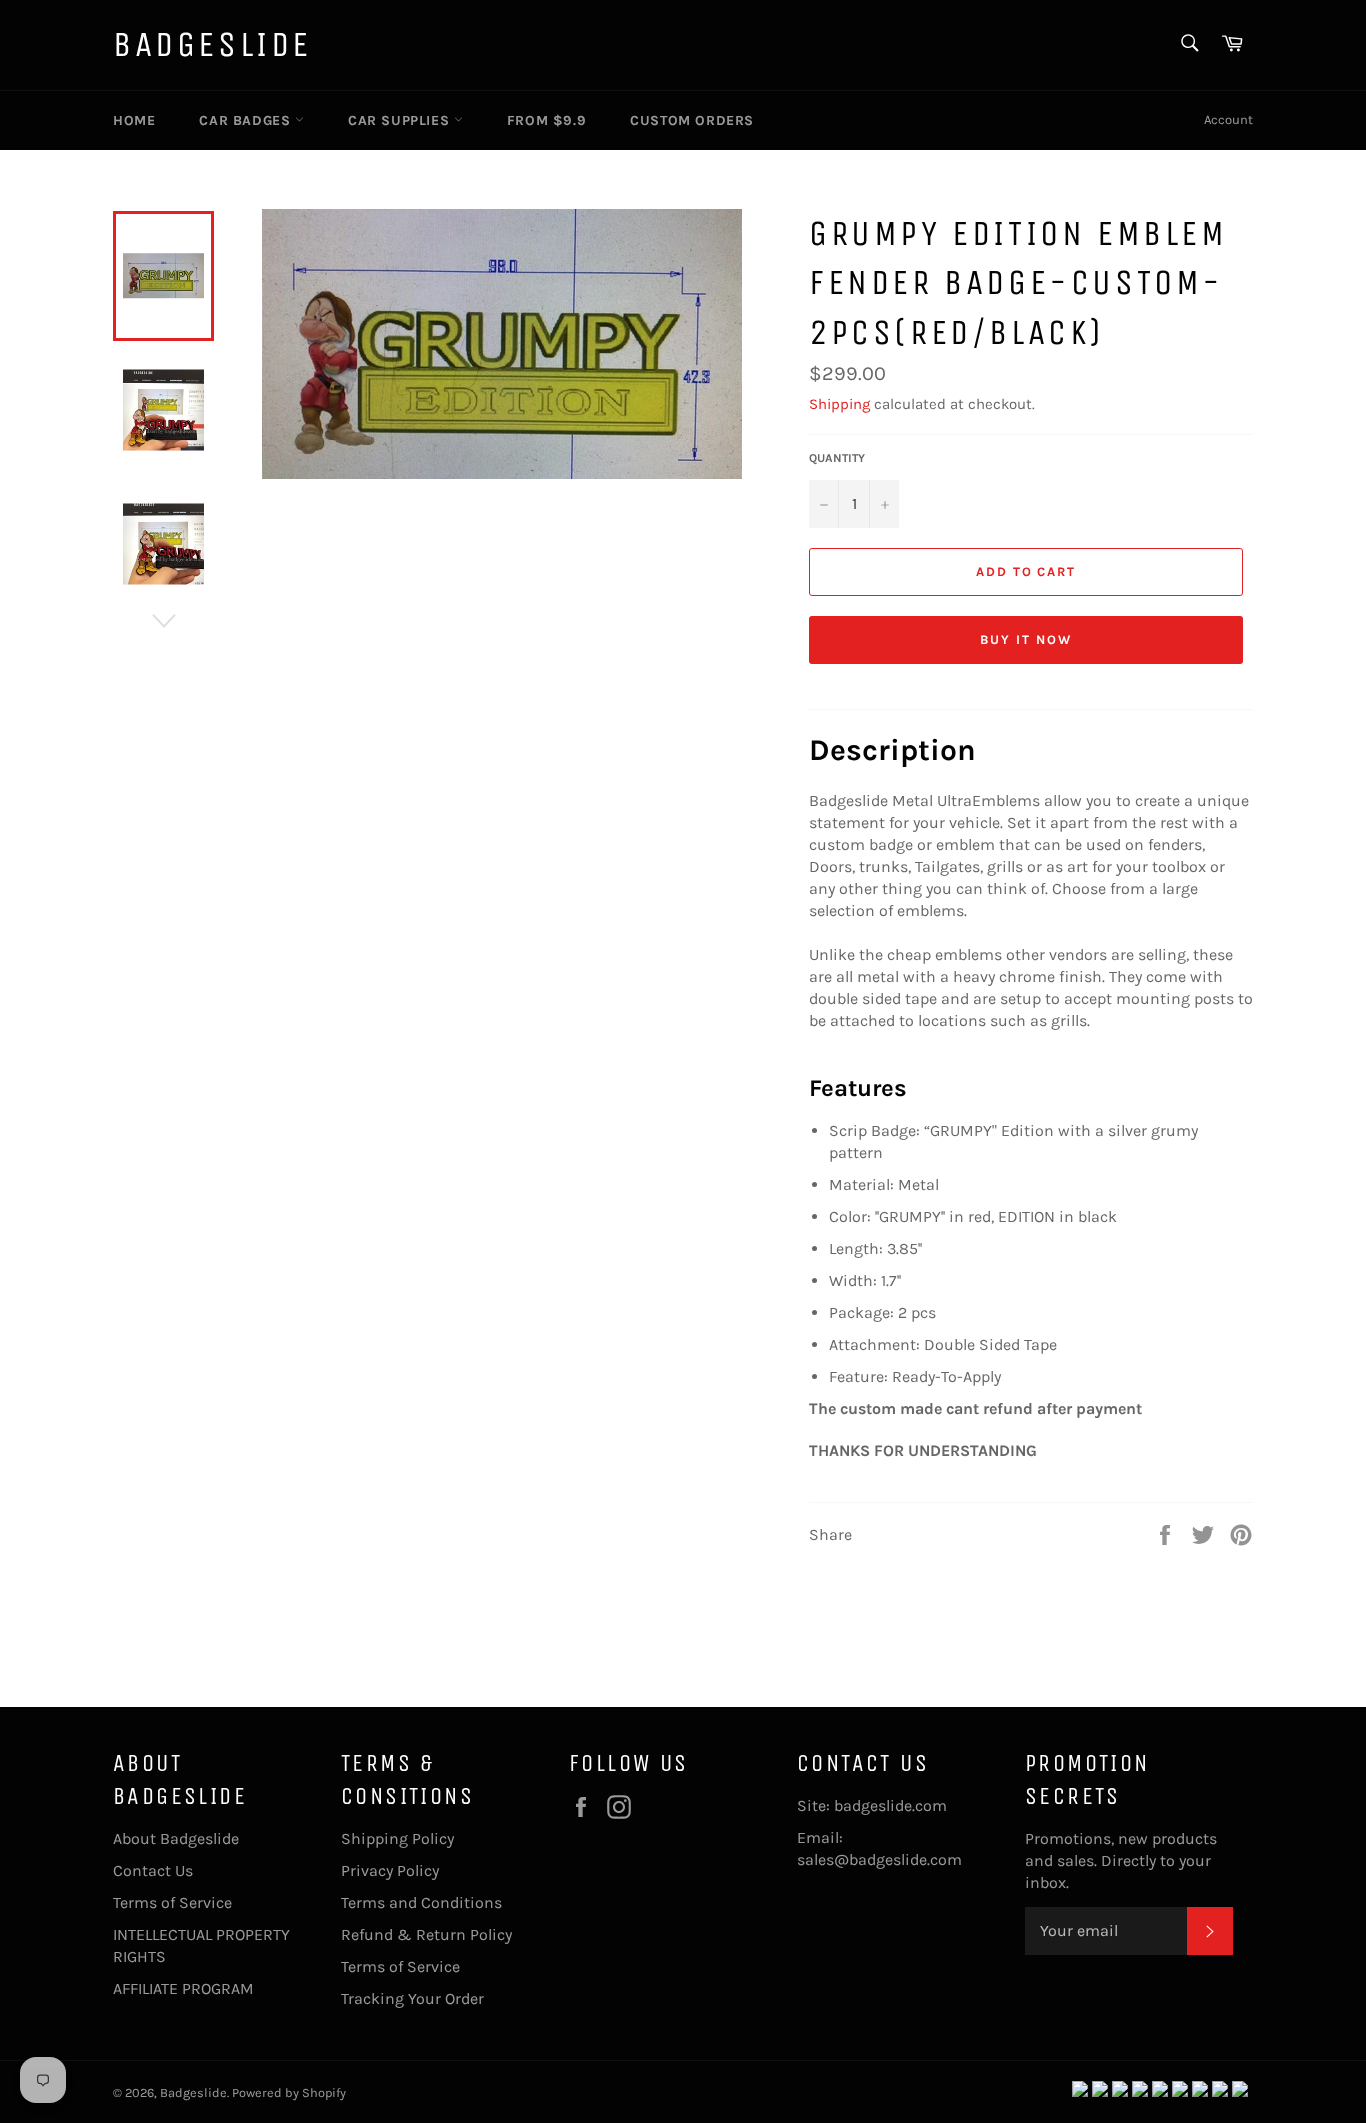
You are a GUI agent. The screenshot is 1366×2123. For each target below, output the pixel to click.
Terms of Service (172, 1902)
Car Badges (247, 120)
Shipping (839, 404)
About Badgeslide (176, 1838)
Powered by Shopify (289, 2092)
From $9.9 (546, 120)
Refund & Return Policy (426, 1934)
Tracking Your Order (412, 1998)
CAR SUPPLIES (401, 120)
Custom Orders (692, 120)
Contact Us (153, 1870)
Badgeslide (212, 44)
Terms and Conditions (421, 1902)
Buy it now (1026, 639)
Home (134, 120)
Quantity (837, 458)
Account (1228, 119)
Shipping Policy (397, 1838)
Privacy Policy (390, 1870)
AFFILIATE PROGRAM (183, 1988)
